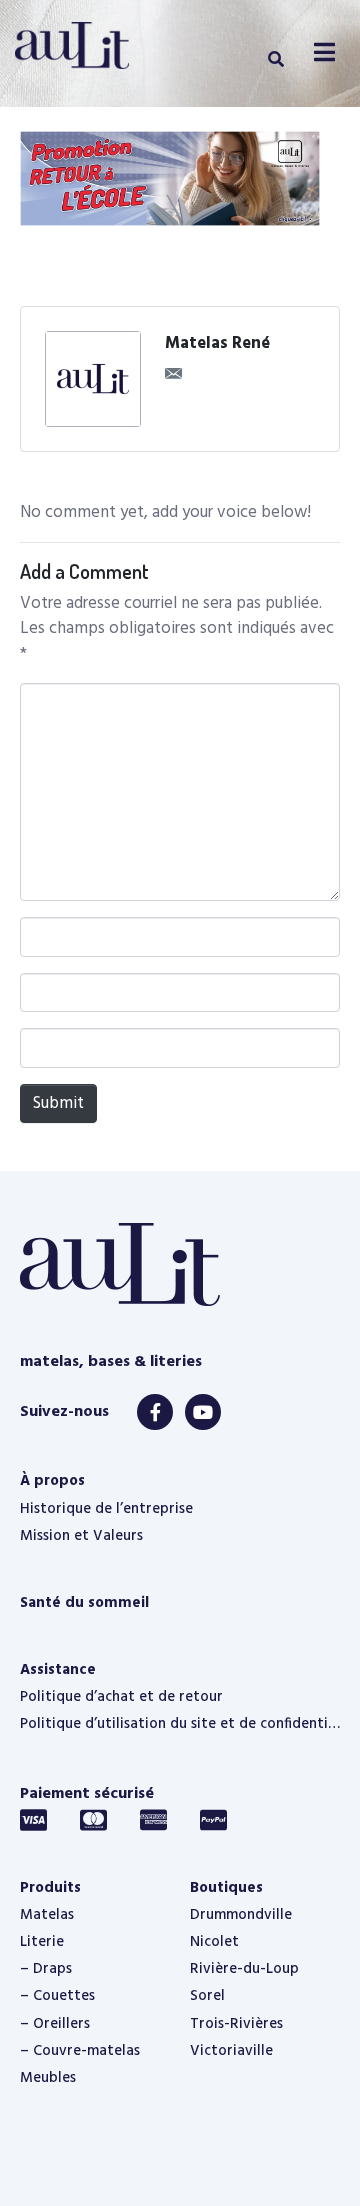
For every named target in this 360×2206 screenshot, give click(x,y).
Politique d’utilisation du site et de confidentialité (180, 1724)
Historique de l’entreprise (106, 1509)
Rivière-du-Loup (244, 1969)
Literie (42, 1942)
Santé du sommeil (84, 1603)
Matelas (47, 1915)
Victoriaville (231, 2051)
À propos (52, 1481)
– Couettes (57, 1996)
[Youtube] (203, 1412)
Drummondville (241, 1915)
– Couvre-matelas (80, 2051)
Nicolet (214, 1942)
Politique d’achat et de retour (121, 1697)
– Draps (46, 1969)
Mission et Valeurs (81, 1536)
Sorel (207, 1996)
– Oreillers (55, 2024)
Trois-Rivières (236, 2024)
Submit (58, 1103)
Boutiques (226, 1888)
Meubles (48, 2078)
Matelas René (217, 344)
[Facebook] (155, 1412)
